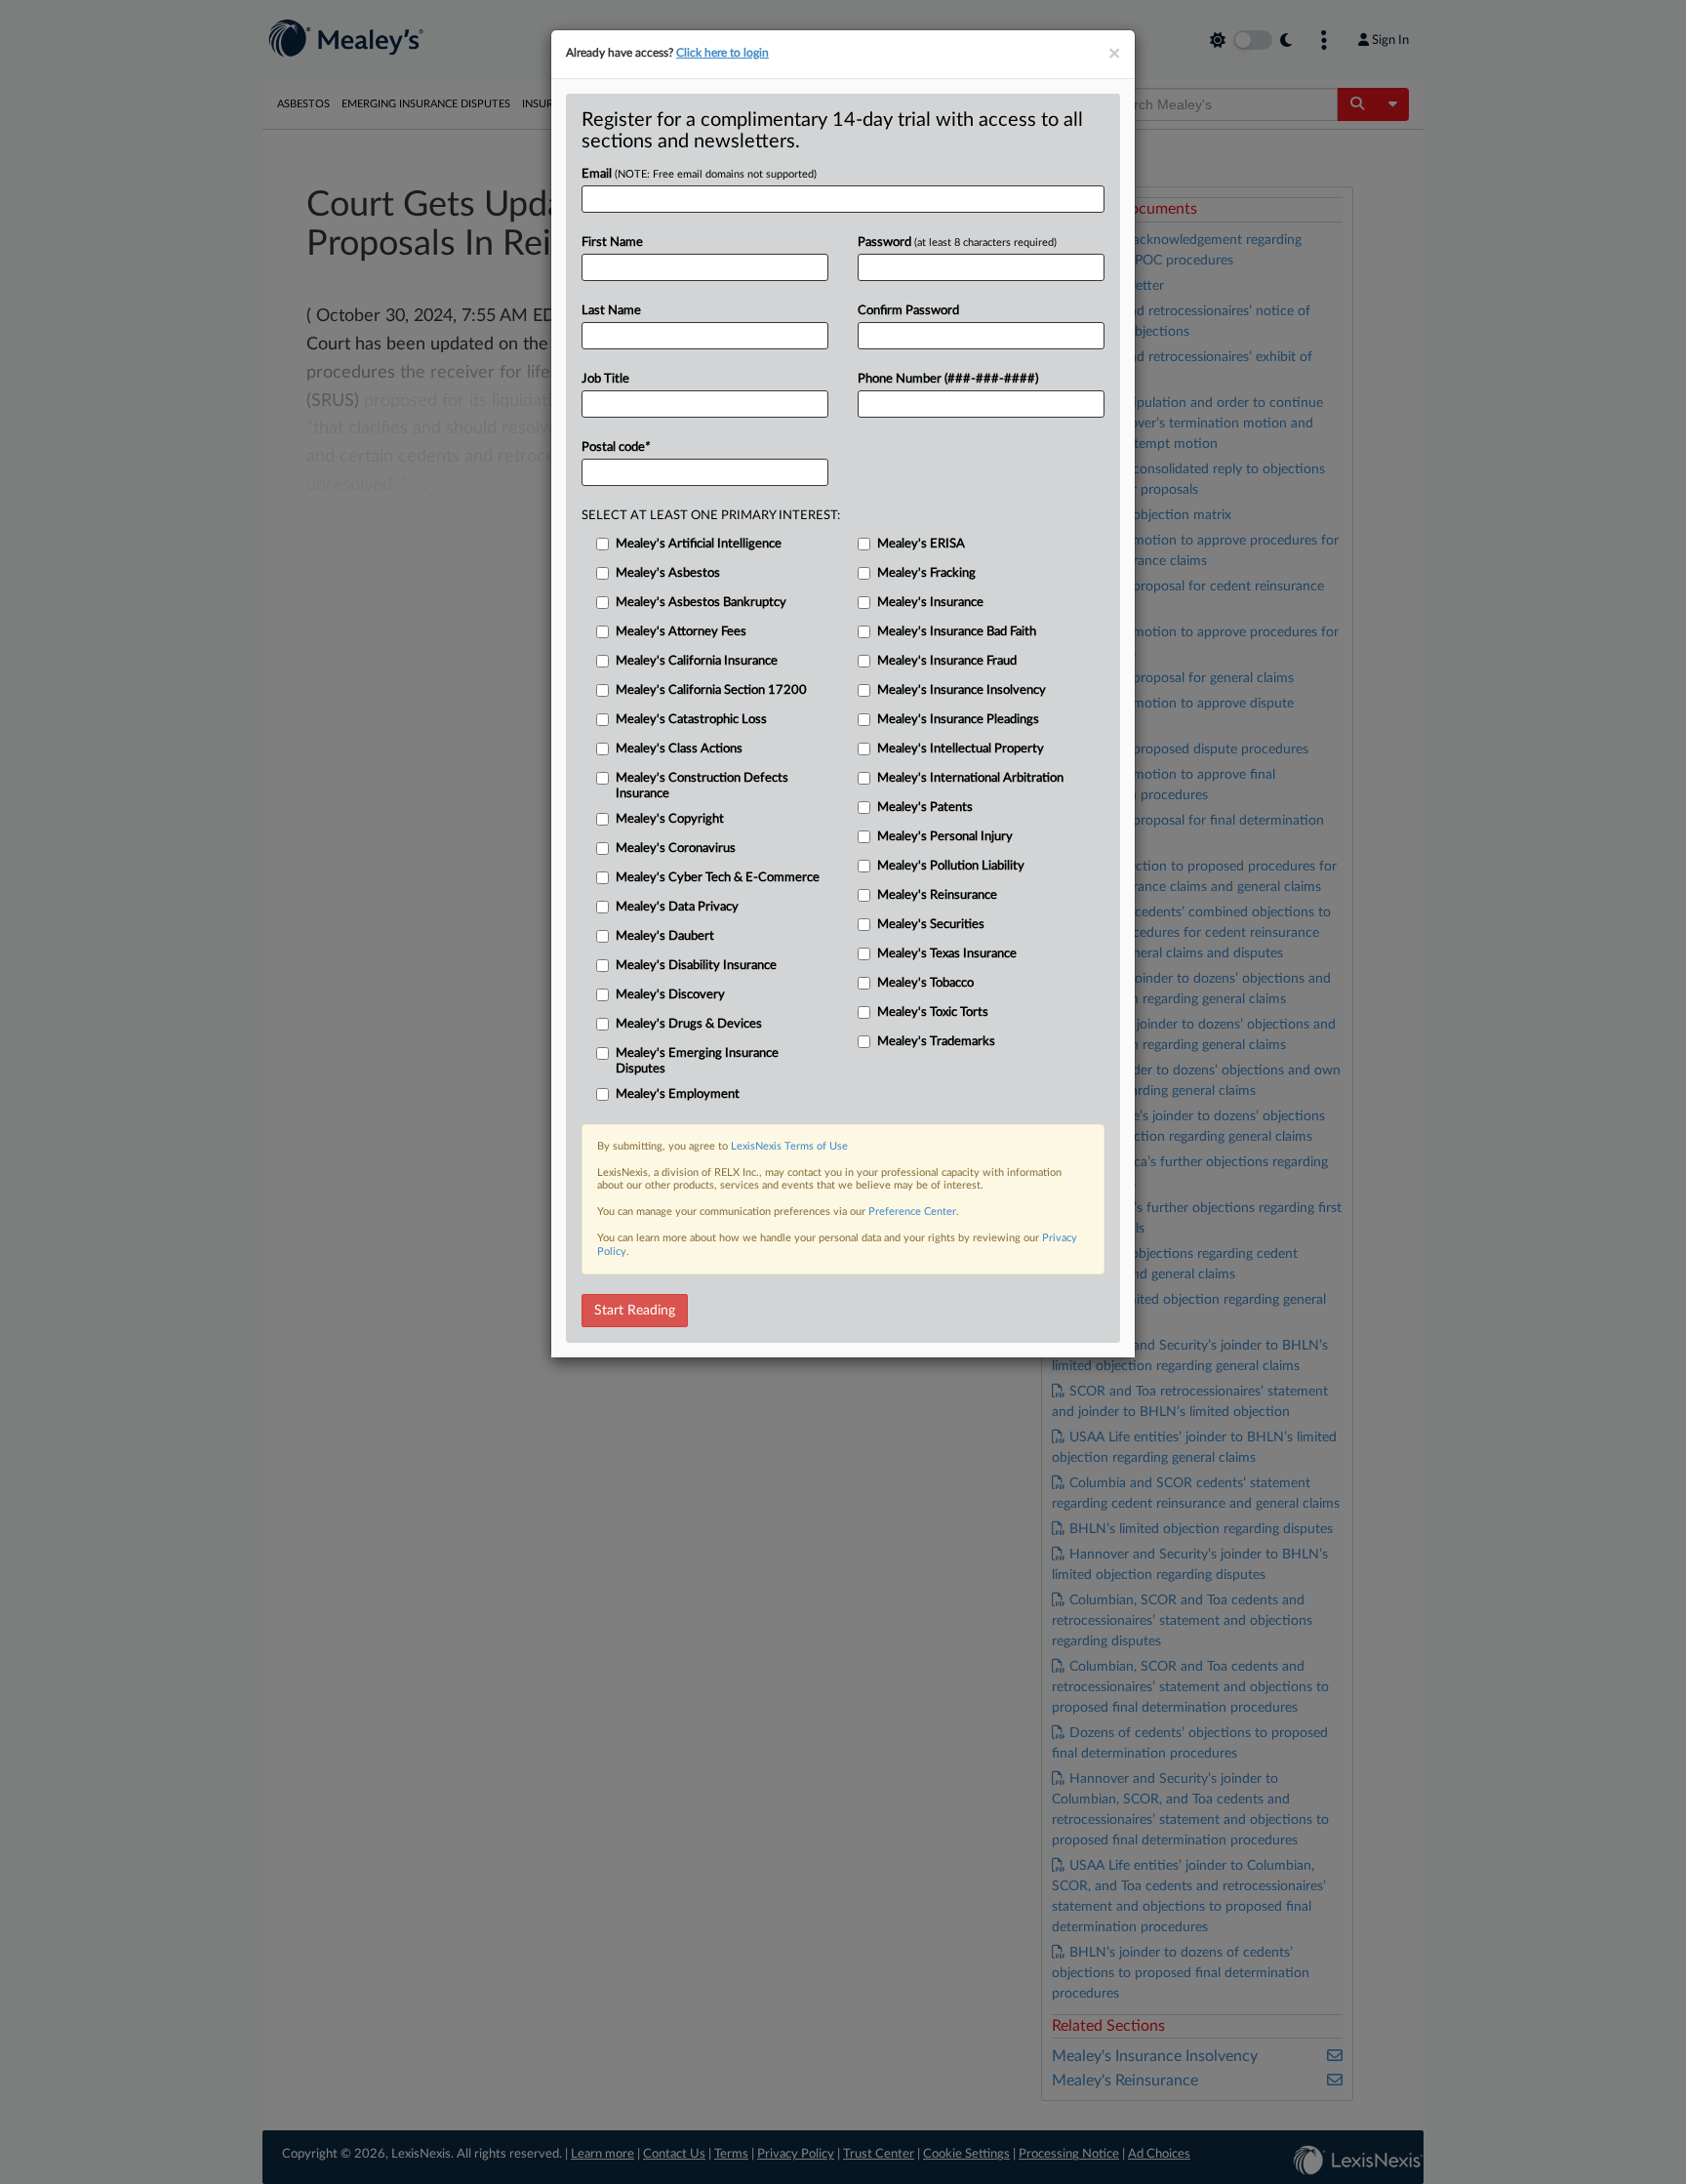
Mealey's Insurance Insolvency (962, 690)
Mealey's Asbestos (668, 573)
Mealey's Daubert (665, 936)
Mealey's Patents (925, 808)
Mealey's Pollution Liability (951, 866)
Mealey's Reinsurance (937, 895)
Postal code (616, 447)
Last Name (611, 311)
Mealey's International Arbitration (970, 778)
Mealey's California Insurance (697, 661)
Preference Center (912, 1212)
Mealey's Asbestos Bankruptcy (701, 603)
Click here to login (723, 53)
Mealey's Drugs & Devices (689, 1024)
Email (699, 174)
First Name (612, 243)
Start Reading (635, 1311)
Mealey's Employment (678, 1094)
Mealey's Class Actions (679, 749)
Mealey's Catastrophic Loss (691, 720)
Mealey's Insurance (930, 603)
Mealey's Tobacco (925, 983)
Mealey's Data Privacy (677, 907)
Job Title (605, 379)
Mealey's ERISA (921, 544)
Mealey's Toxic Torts (933, 1012)
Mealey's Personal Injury (945, 837)
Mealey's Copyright (670, 819)
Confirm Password (908, 311)
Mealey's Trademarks (936, 1042)
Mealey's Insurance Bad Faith (957, 632)
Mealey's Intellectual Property (961, 749)
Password (957, 243)
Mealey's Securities (931, 925)
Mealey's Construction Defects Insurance (702, 786)
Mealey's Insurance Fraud (947, 661)
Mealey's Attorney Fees (681, 632)
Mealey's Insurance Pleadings (958, 720)
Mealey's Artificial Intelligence (699, 544)
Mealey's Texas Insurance (947, 954)
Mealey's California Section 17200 (711, 690)
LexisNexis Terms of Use (789, 1146)
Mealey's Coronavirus (676, 849)
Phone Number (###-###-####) (948, 379)
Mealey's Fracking (926, 573)
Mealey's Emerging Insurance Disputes (697, 1061)
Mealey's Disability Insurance (696, 966)
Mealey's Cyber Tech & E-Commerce (718, 878)
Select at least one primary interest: (711, 516)
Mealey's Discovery (670, 995)
